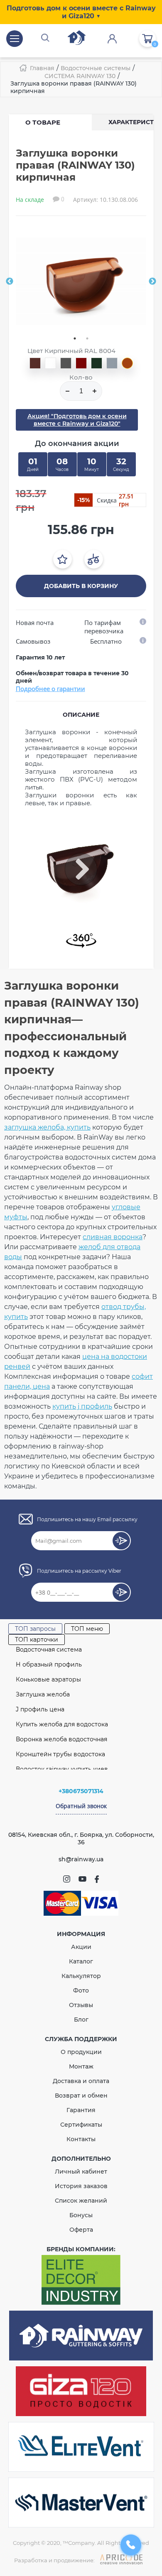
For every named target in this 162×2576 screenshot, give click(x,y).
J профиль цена (40, 1709)
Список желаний (81, 2201)
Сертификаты (81, 2125)
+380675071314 (81, 1791)
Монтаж (81, 2066)
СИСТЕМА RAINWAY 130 (80, 76)
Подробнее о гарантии (50, 689)
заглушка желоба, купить (47, 1127)
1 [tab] (75, 338)
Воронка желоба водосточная (61, 1739)
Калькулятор (81, 1976)
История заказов (81, 2186)
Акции (81, 1947)
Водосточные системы (96, 68)
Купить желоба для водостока (62, 1724)
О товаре (43, 122)
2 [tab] (87, 338)
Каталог (81, 1961)
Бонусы (81, 2215)
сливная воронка (113, 1237)
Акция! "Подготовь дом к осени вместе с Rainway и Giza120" (77, 420)
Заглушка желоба (43, 1694)
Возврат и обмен (81, 2096)
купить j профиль (82, 1406)
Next (152, 282)
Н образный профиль (49, 1664)
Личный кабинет (81, 2172)
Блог (81, 2020)
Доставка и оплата (81, 2081)
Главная (42, 68)
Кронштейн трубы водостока (60, 1754)
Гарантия (81, 2110)
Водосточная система (49, 1650)
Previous (10, 282)
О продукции (81, 2052)
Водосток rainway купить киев (62, 1769)
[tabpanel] (81, 281)
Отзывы (81, 2005)
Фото (81, 1990)
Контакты (81, 2139)
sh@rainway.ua (81, 1859)
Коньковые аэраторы (48, 1679)
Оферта (81, 2230)
